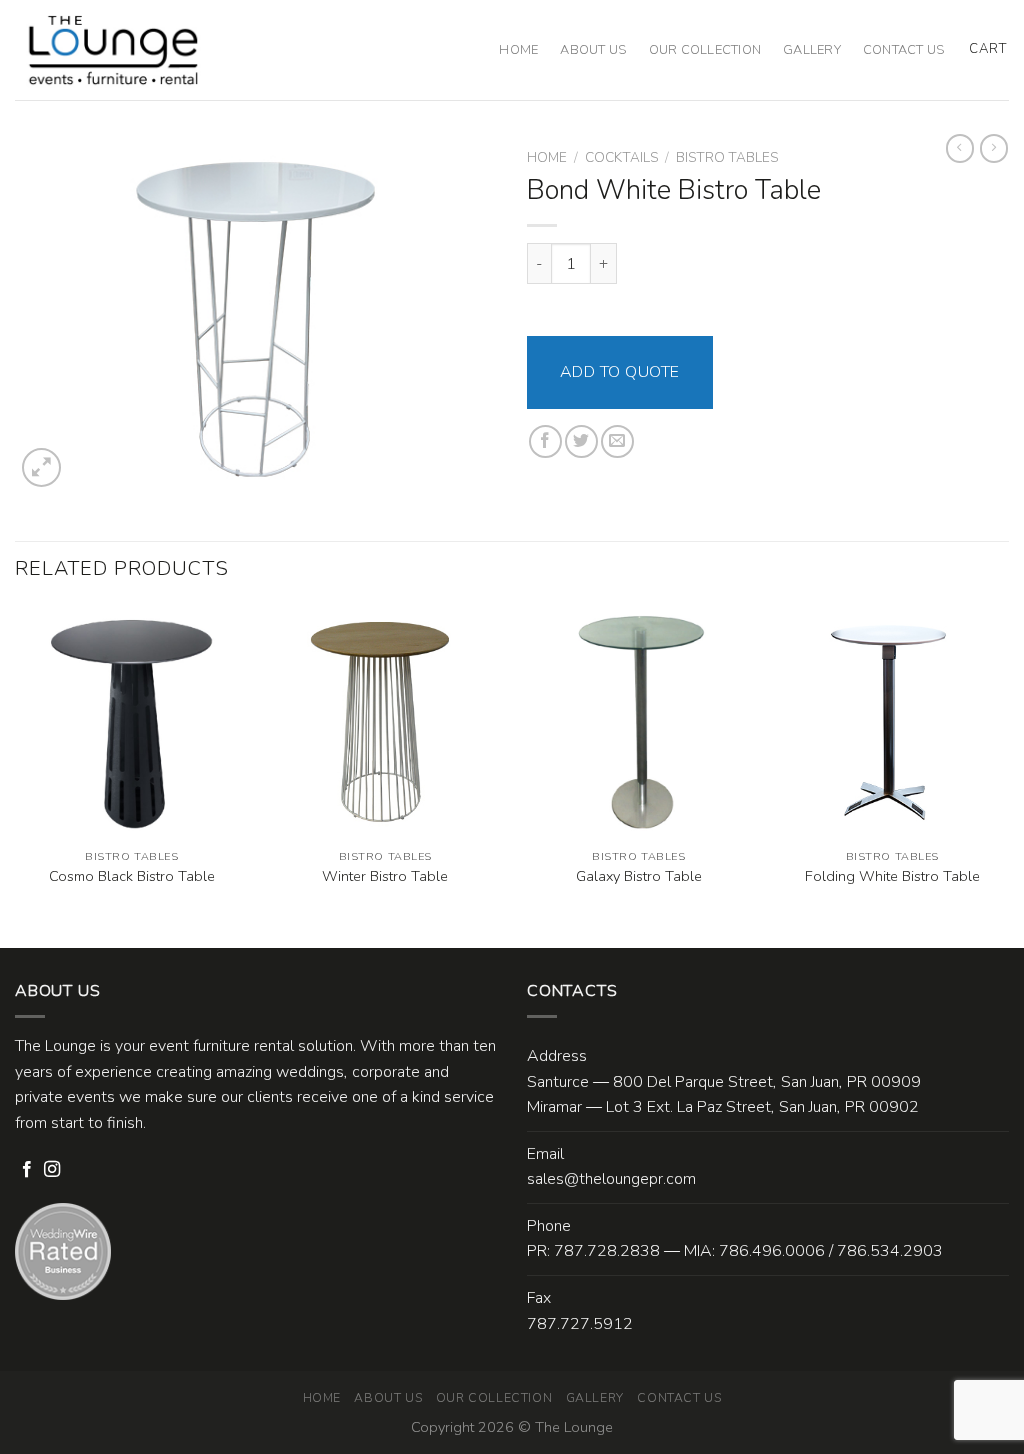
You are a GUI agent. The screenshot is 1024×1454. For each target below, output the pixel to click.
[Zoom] (41, 467)
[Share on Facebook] (545, 441)
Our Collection (705, 50)
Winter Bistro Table (385, 876)
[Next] (1008, 775)
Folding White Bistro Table (892, 876)
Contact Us (904, 50)
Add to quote (620, 372)
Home (518, 50)
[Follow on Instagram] (52, 1170)
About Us (593, 50)
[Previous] (16, 775)
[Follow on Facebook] (27, 1170)
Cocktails (621, 157)
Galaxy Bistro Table (639, 876)
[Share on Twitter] (581, 441)
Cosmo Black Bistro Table (132, 876)
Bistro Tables (727, 157)
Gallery (812, 50)
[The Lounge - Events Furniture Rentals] (113, 50)
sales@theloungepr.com (611, 1179)
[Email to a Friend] (617, 441)
